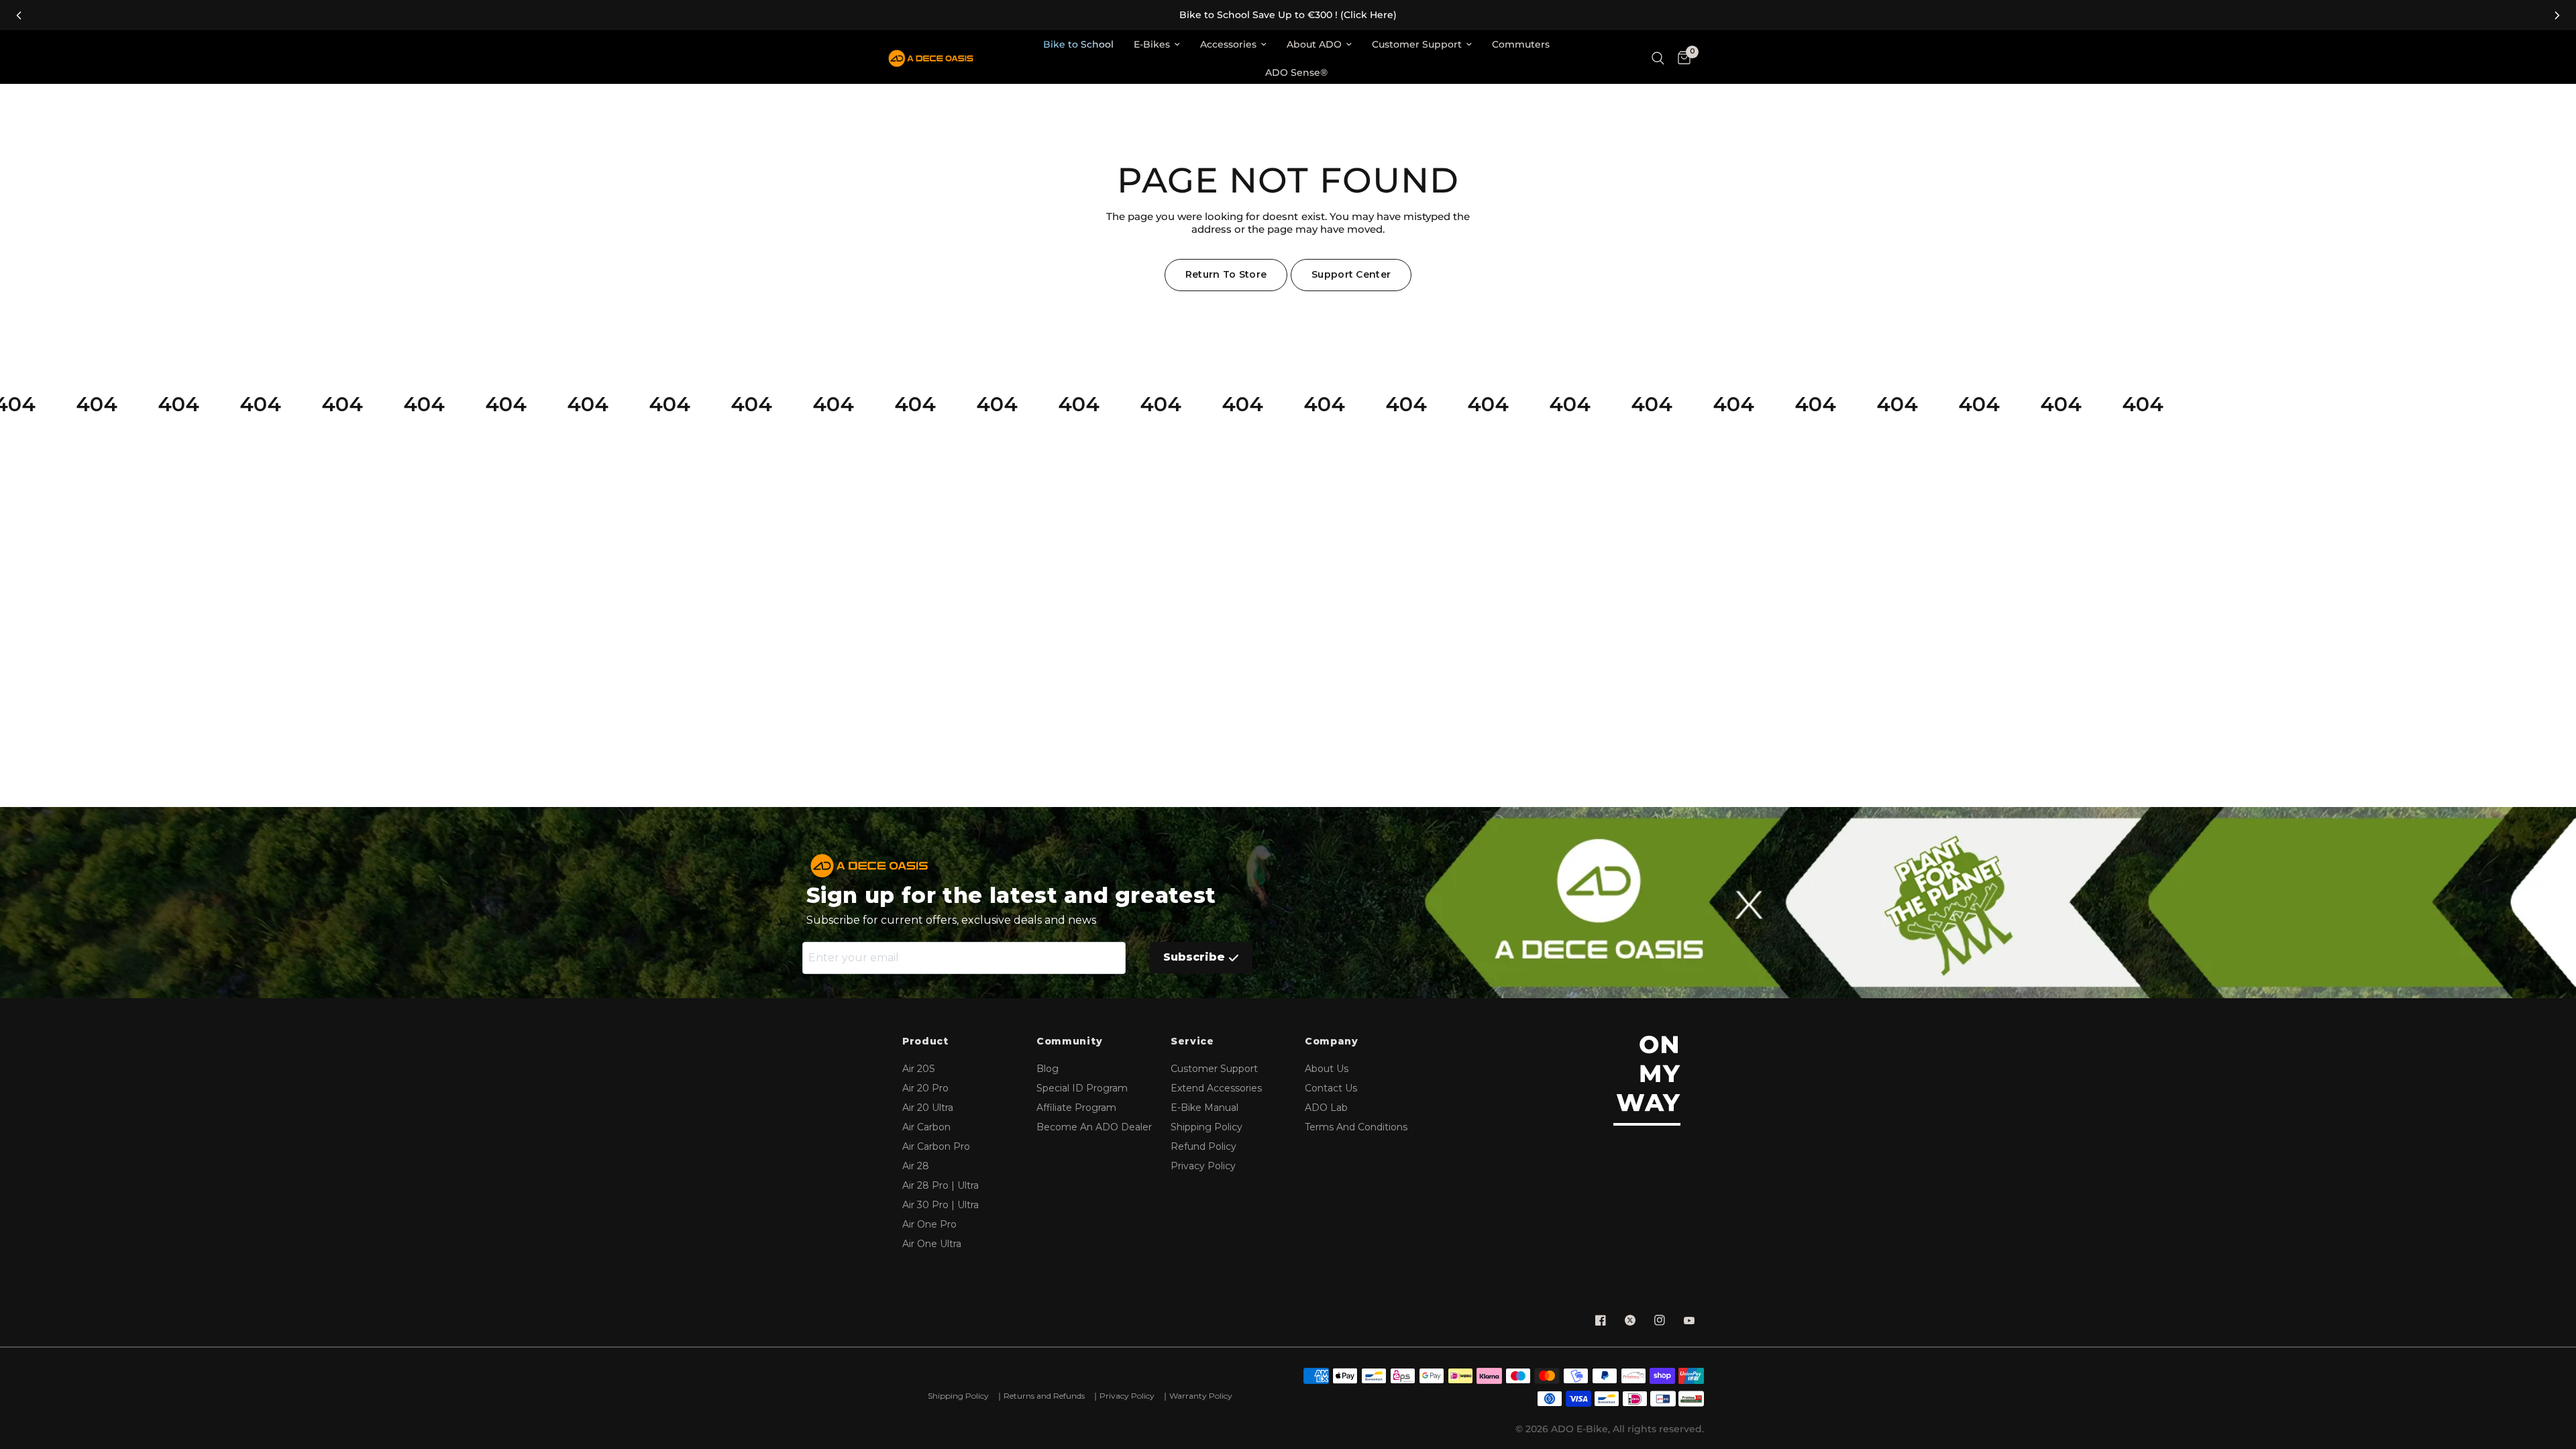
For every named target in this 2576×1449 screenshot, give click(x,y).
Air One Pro (929, 1224)
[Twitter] (1630, 1320)
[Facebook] (1601, 1320)
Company (1332, 1041)
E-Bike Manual (1204, 1108)
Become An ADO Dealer (1094, 1127)
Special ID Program (1082, 1088)
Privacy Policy (1203, 1166)
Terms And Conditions (1356, 1127)
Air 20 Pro (925, 1088)
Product (925, 1041)
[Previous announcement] (19, 15)
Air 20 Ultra (928, 1108)
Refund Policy (1203, 1146)
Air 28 (916, 1166)
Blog (1048, 1069)
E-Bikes (1152, 44)
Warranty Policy (1201, 1396)
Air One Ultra (932, 1244)
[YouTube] (1689, 1320)
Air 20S (919, 1069)
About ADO (1314, 44)
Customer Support (1417, 44)
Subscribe (1194, 957)
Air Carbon (926, 1127)
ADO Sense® (1296, 72)
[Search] (1658, 59)
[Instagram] (1660, 1320)
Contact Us (1331, 1088)
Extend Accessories (1216, 1088)
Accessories (1228, 44)
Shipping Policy (1206, 1127)
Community (1069, 1041)
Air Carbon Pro (936, 1146)
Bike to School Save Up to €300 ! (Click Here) (1288, 15)
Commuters (1521, 44)
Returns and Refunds (1044, 1396)
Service (1192, 1041)
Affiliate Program (1076, 1108)
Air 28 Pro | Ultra (941, 1185)
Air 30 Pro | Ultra (941, 1205)
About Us (1327, 1069)
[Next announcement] (2557, 15)
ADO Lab (1326, 1108)
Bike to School (1078, 44)
